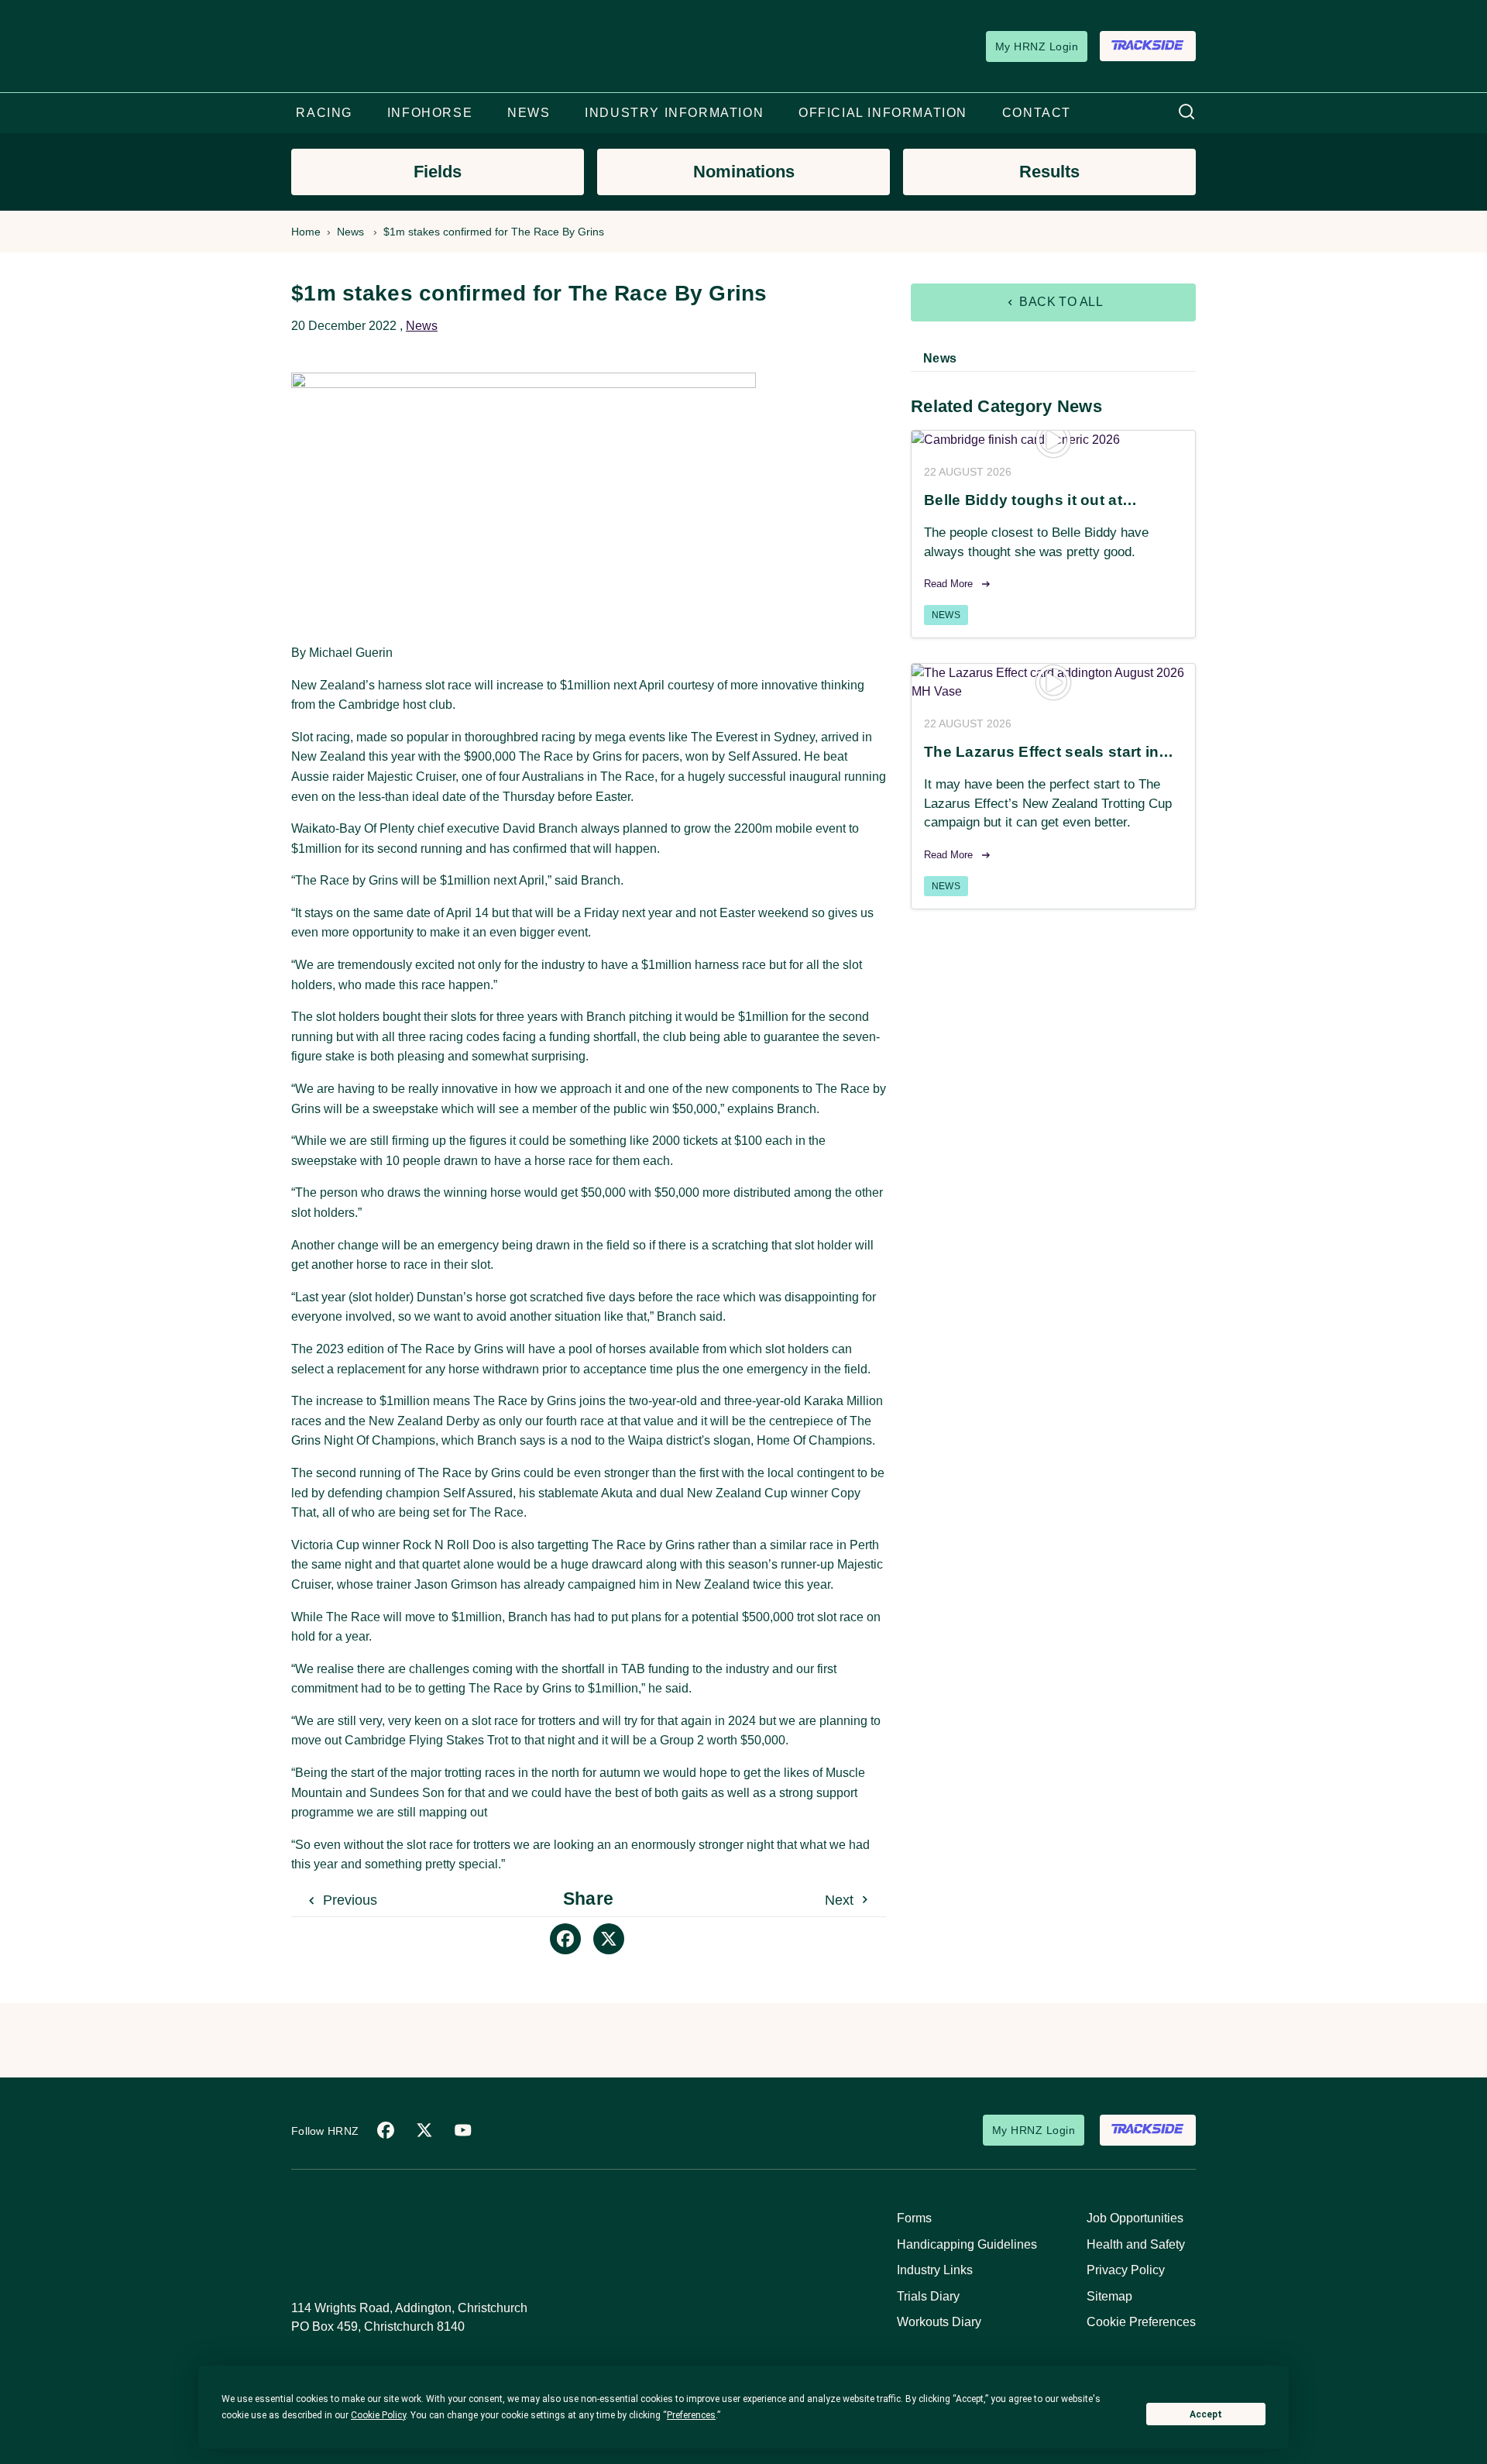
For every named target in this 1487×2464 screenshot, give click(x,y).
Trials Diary (928, 2296)
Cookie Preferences (1141, 2322)
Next (841, 1900)
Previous (348, 1900)
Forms (914, 2218)
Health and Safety (1136, 2244)
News (350, 232)
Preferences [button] (691, 2415)
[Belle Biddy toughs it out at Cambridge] (1053, 440)
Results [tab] (1049, 172)
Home (306, 232)
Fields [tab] (438, 172)
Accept (1206, 2414)
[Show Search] (1187, 113)
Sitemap (1109, 2296)
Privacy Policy (1126, 2270)
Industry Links (935, 2270)
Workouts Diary (939, 2322)
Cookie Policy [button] (378, 2415)
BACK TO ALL (1060, 302)
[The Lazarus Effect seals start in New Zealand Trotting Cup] (1053, 682)
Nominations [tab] (744, 172)
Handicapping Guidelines (967, 2244)
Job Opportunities (1135, 2218)
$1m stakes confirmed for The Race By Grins (494, 232)
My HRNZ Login (1037, 46)
